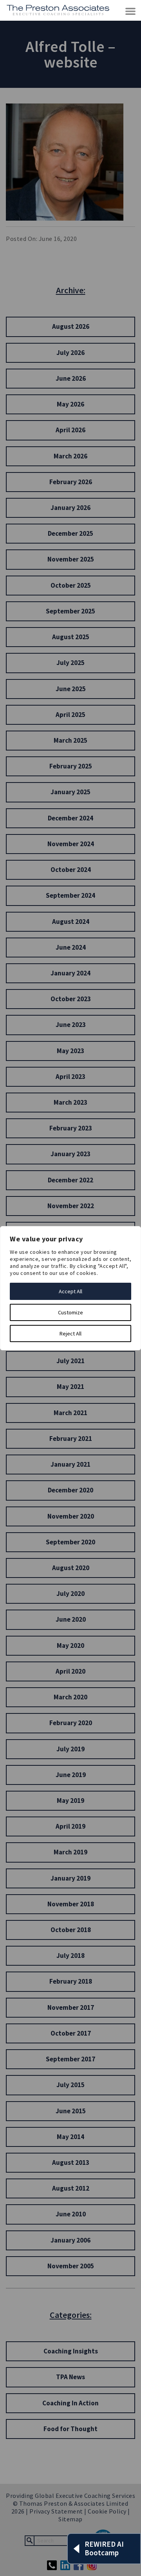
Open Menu (131, 12)
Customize (70, 1312)
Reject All (70, 1333)
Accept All (70, 1291)
